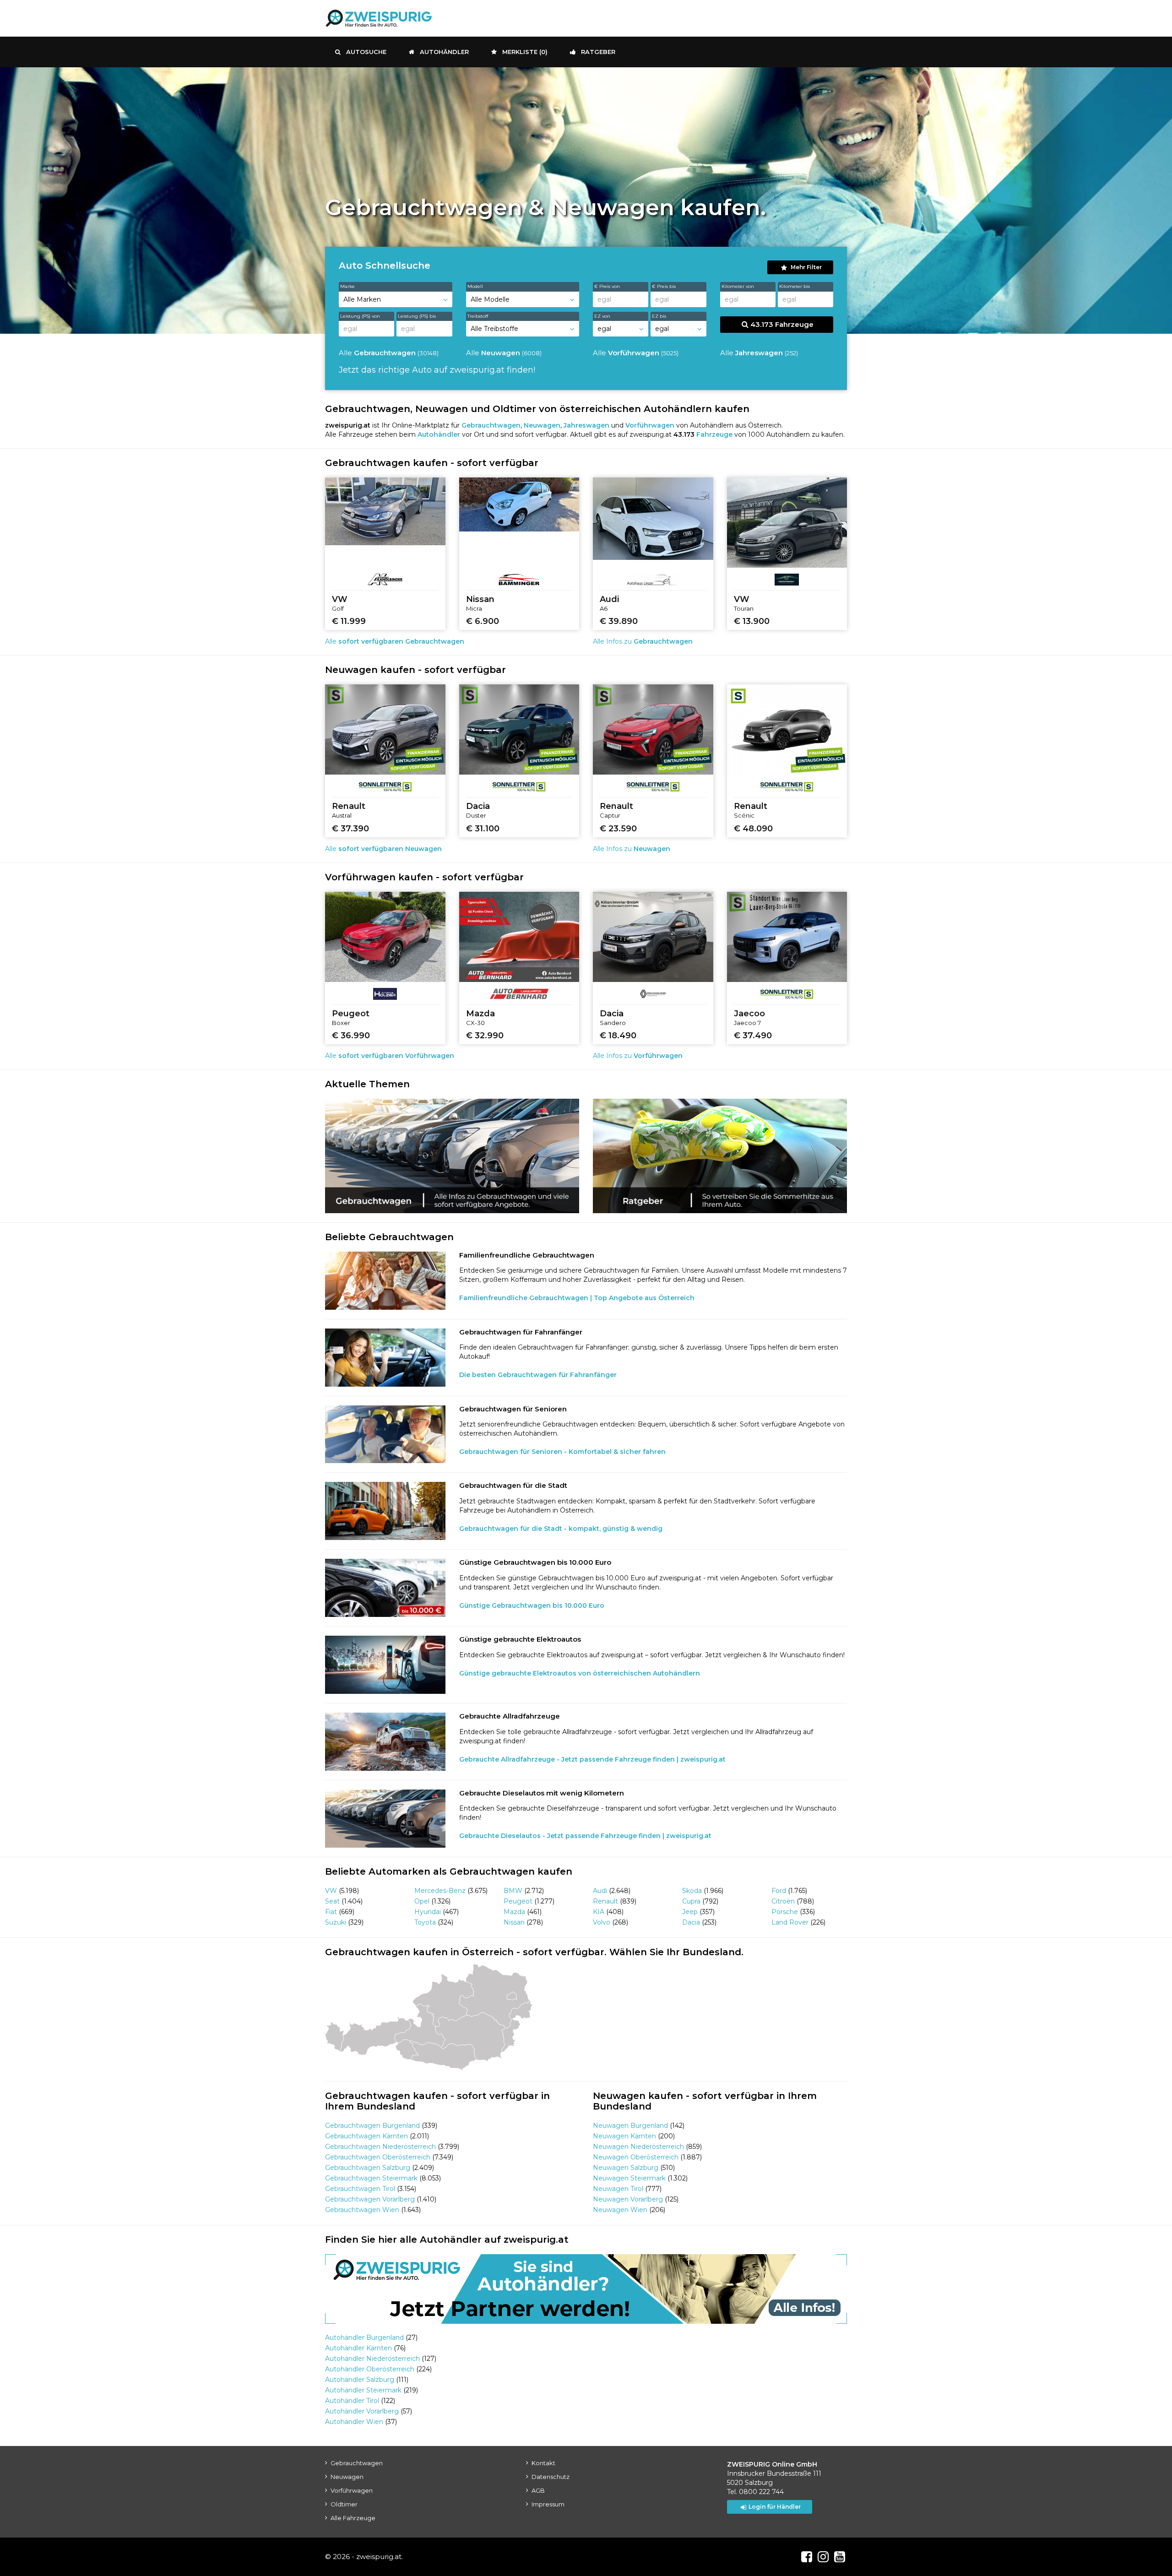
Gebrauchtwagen (357, 2463)
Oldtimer (344, 2504)
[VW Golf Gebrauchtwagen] (385, 511)
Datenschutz (551, 2477)
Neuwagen (347, 2477)
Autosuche (366, 52)
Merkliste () (525, 52)
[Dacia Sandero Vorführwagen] (653, 937)
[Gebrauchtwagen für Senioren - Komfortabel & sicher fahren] (385, 1434)
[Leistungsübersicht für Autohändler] (586, 2289)
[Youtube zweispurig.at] (840, 2557)
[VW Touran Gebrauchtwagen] (787, 523)
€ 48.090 (753, 829)
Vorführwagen (352, 2490)
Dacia (478, 806)
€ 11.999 (349, 621)
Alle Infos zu (643, 641)
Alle (389, 353)
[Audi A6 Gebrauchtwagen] (653, 519)
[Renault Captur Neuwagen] (653, 729)
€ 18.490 (618, 1036)
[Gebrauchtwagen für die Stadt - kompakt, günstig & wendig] (385, 1511)
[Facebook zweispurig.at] (807, 2557)
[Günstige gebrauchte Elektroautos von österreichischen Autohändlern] (385, 1665)
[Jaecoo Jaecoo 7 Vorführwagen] (787, 937)
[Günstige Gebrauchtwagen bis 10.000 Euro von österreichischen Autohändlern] (385, 1588)
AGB (538, 2490)
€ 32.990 (485, 1036)
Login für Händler (775, 2507)
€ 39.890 (619, 621)
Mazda (480, 1014)
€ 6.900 (483, 621)
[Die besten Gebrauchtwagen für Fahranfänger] (385, 1358)
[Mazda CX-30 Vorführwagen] (519, 937)
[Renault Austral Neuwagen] (385, 729)
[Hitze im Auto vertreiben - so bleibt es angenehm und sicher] (720, 1156)
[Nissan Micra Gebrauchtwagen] (519, 504)
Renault (349, 806)
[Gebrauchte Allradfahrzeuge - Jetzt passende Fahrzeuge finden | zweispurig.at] (385, 1742)
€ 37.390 (350, 829)
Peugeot (351, 1014)
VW (340, 599)
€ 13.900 (752, 621)
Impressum (548, 2504)
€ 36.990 (351, 1036)
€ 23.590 (618, 829)
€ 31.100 (483, 829)
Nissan (480, 599)
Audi (609, 599)
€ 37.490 (753, 1036)
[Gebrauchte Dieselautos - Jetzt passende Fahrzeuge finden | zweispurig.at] (385, 1819)
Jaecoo (749, 1014)
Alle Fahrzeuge (353, 2518)
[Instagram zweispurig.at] (823, 2557)
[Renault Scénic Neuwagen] (787, 729)
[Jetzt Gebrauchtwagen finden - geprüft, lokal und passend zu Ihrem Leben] (452, 1156)
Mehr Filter (806, 267)
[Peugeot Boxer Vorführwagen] (385, 937)
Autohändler (444, 52)
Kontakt (543, 2463)
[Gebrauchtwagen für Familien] (385, 1281)
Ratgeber (598, 52)
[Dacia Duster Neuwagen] (519, 729)
